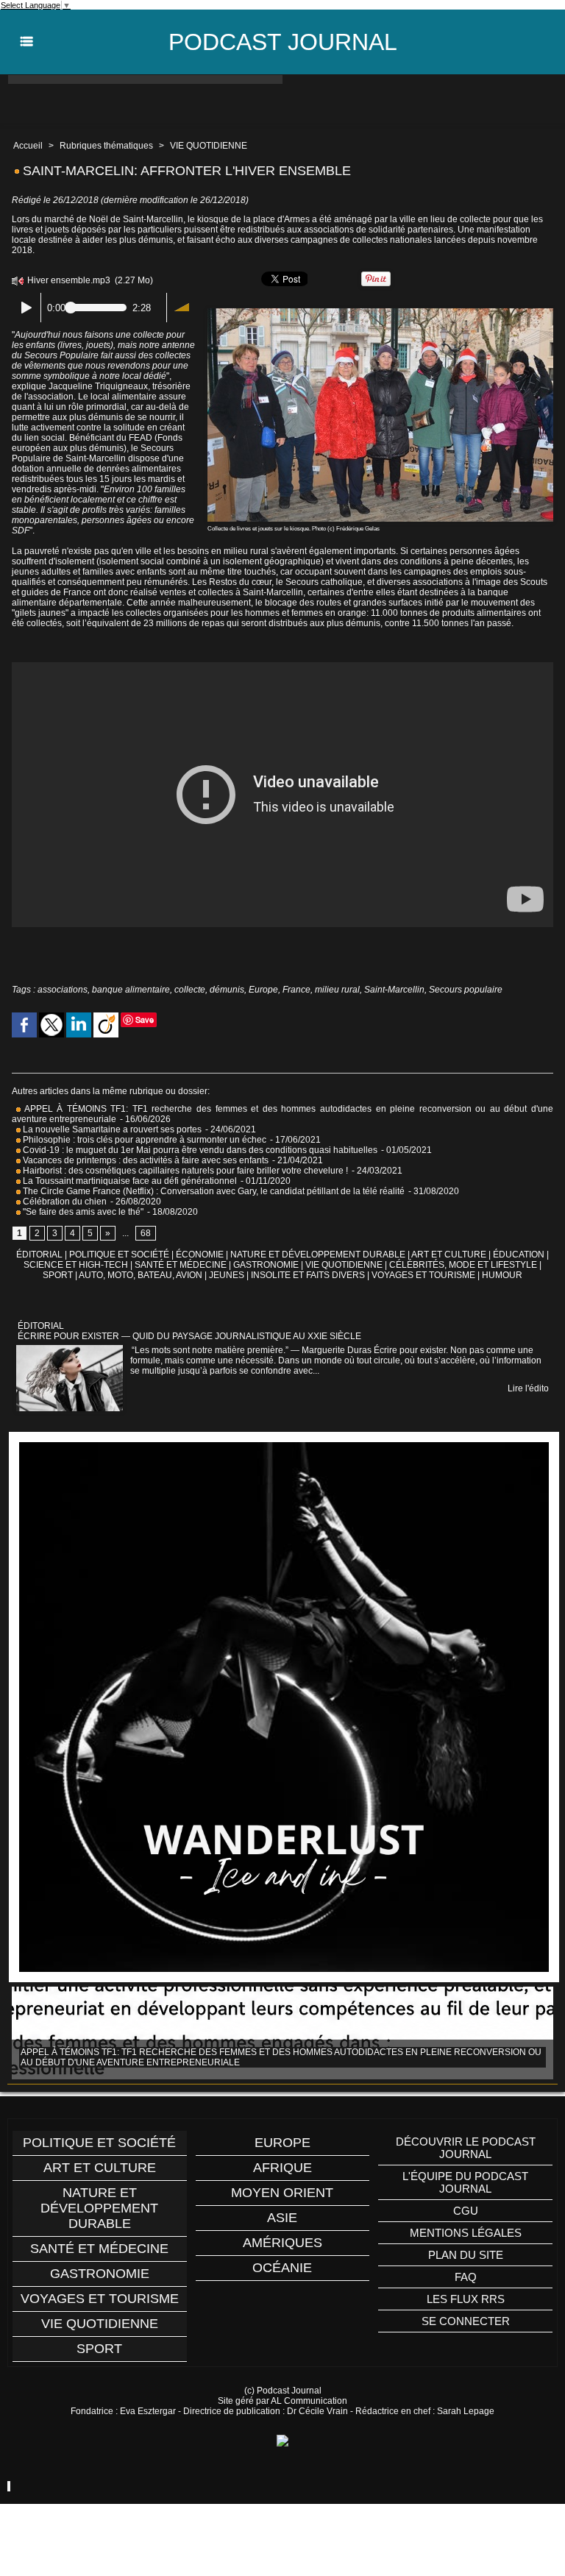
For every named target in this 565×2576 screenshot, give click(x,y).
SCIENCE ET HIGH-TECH (77, 1265)
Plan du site (466, 2255)
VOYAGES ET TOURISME (423, 1275)
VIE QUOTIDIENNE (209, 146)
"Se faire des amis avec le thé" (82, 1212)
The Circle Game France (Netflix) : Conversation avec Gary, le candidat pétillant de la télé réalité (213, 1191)
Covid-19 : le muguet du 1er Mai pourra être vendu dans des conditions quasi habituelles (199, 1150)
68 (146, 1233)
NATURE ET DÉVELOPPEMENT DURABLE (318, 1255)
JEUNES (227, 1275)
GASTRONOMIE (266, 1265)
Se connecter (466, 2321)
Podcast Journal (283, 42)
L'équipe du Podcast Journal (465, 2182)
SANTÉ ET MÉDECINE (181, 1265)
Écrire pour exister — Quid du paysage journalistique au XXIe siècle (189, 1336)
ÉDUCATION (519, 1255)
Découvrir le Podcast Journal (466, 2148)
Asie (282, 2218)
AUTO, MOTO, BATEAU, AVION (141, 1275)
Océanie (282, 2268)
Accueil (28, 146)
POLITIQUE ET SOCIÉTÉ (119, 1255)
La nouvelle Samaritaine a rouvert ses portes (111, 1129)
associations (63, 990)
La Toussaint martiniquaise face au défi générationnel (129, 1181)
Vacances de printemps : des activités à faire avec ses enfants (145, 1160)
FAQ (466, 2277)
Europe (263, 990)
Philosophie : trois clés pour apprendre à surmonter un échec (143, 1140)
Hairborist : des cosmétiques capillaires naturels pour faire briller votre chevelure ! (184, 1171)
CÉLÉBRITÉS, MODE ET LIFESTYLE (463, 1265)
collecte (190, 990)
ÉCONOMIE (200, 1255)
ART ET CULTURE (449, 1255)
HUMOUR (502, 1275)
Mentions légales (466, 2233)
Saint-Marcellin (394, 990)
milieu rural (337, 990)
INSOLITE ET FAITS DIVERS (308, 1275)
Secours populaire (466, 990)
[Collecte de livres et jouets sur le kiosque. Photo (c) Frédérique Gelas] (380, 313)
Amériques (282, 2243)
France (296, 990)
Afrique (282, 2168)
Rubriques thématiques (106, 146)
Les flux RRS (466, 2299)
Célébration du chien (64, 1202)
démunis (227, 990)
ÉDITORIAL (39, 1255)
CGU (466, 2211)
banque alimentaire (131, 990)
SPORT (58, 1275)
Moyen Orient (282, 2193)
